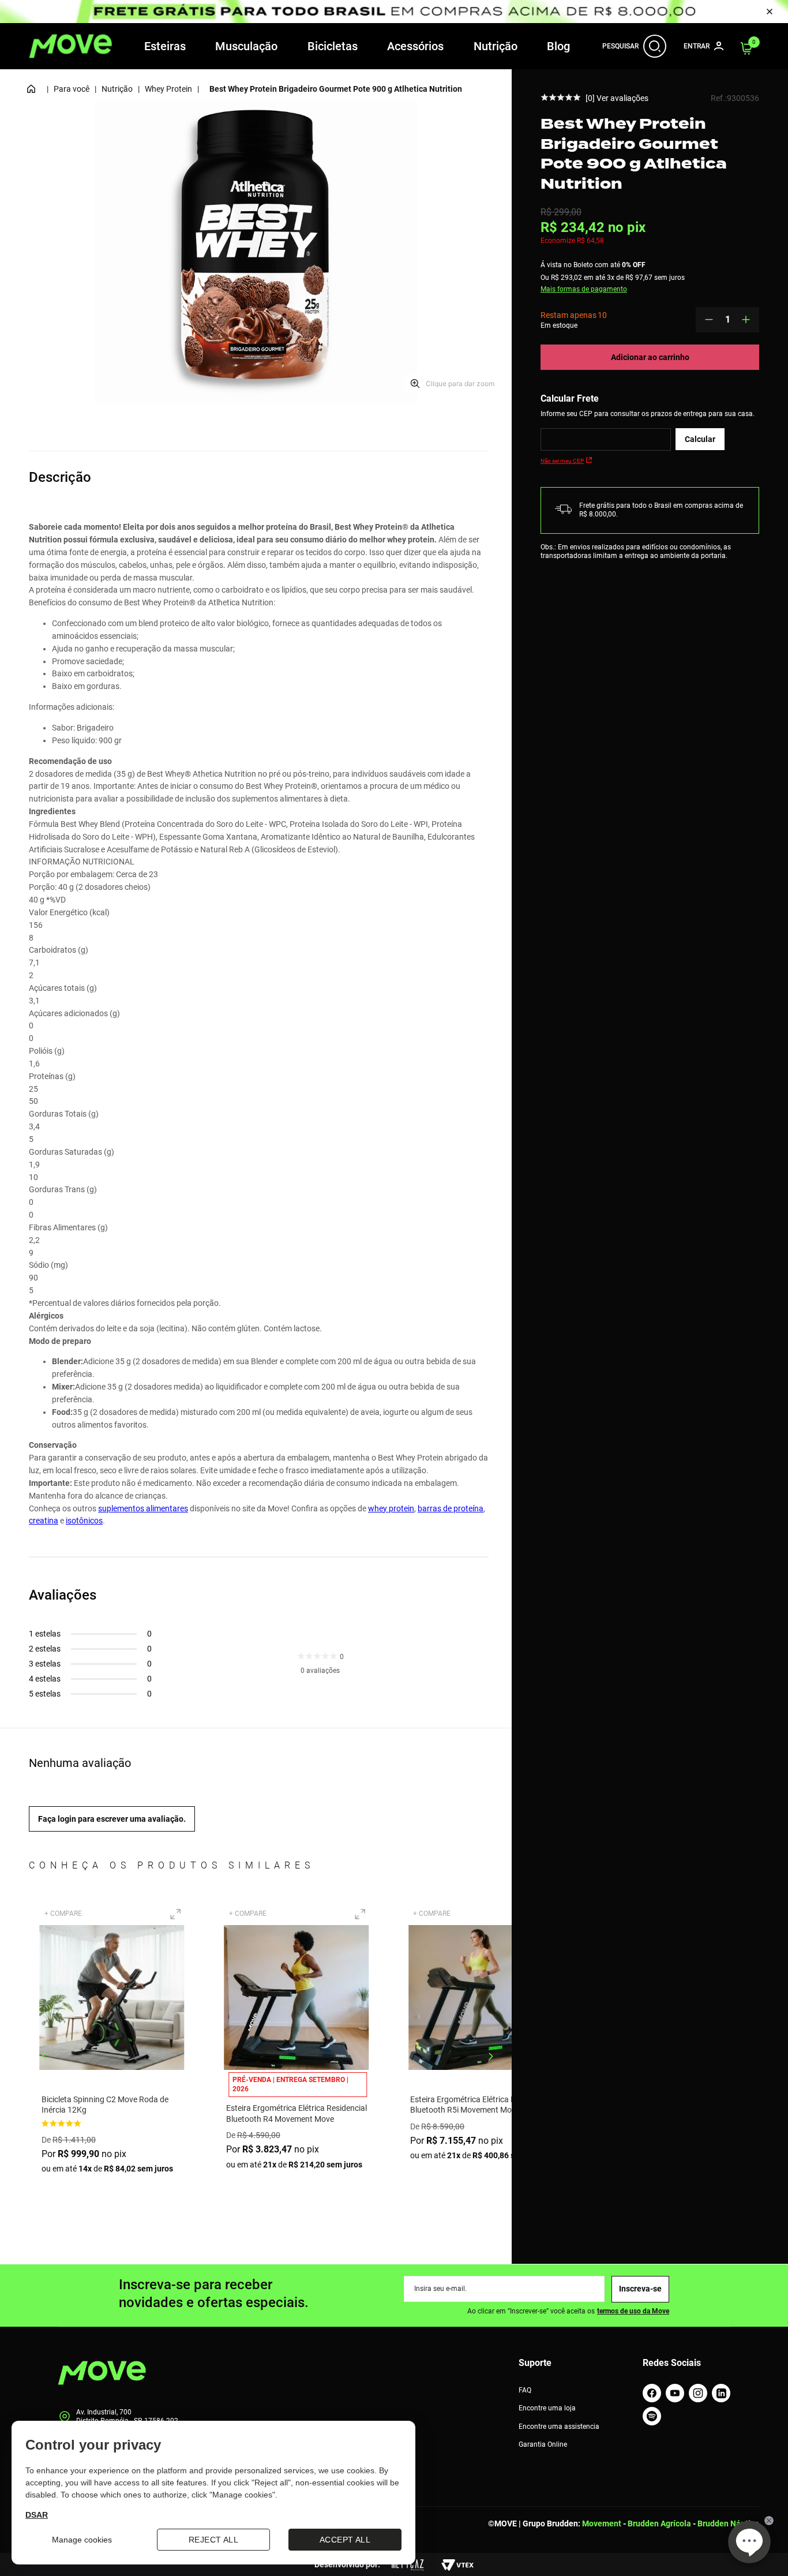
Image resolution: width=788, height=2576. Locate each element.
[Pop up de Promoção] (394, 12)
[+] (746, 320)
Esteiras (165, 46)
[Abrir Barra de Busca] (655, 46)
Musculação (246, 46)
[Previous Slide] (44, 2056)
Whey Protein (168, 89)
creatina (44, 1521)
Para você (72, 89)
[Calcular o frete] (700, 439)
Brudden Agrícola (659, 2523)
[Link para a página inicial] (31, 89)
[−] (709, 320)
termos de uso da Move (633, 2311)
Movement (602, 2523)
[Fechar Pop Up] (770, 12)
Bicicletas (333, 46)
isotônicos (84, 1521)
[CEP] (606, 439)
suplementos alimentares (143, 1508)
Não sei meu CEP (562, 461)
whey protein (391, 1508)
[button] (175, 1914)
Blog (558, 46)
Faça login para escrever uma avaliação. (112, 1819)
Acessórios (415, 46)
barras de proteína (451, 1508)
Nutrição (496, 46)
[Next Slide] (491, 2056)
